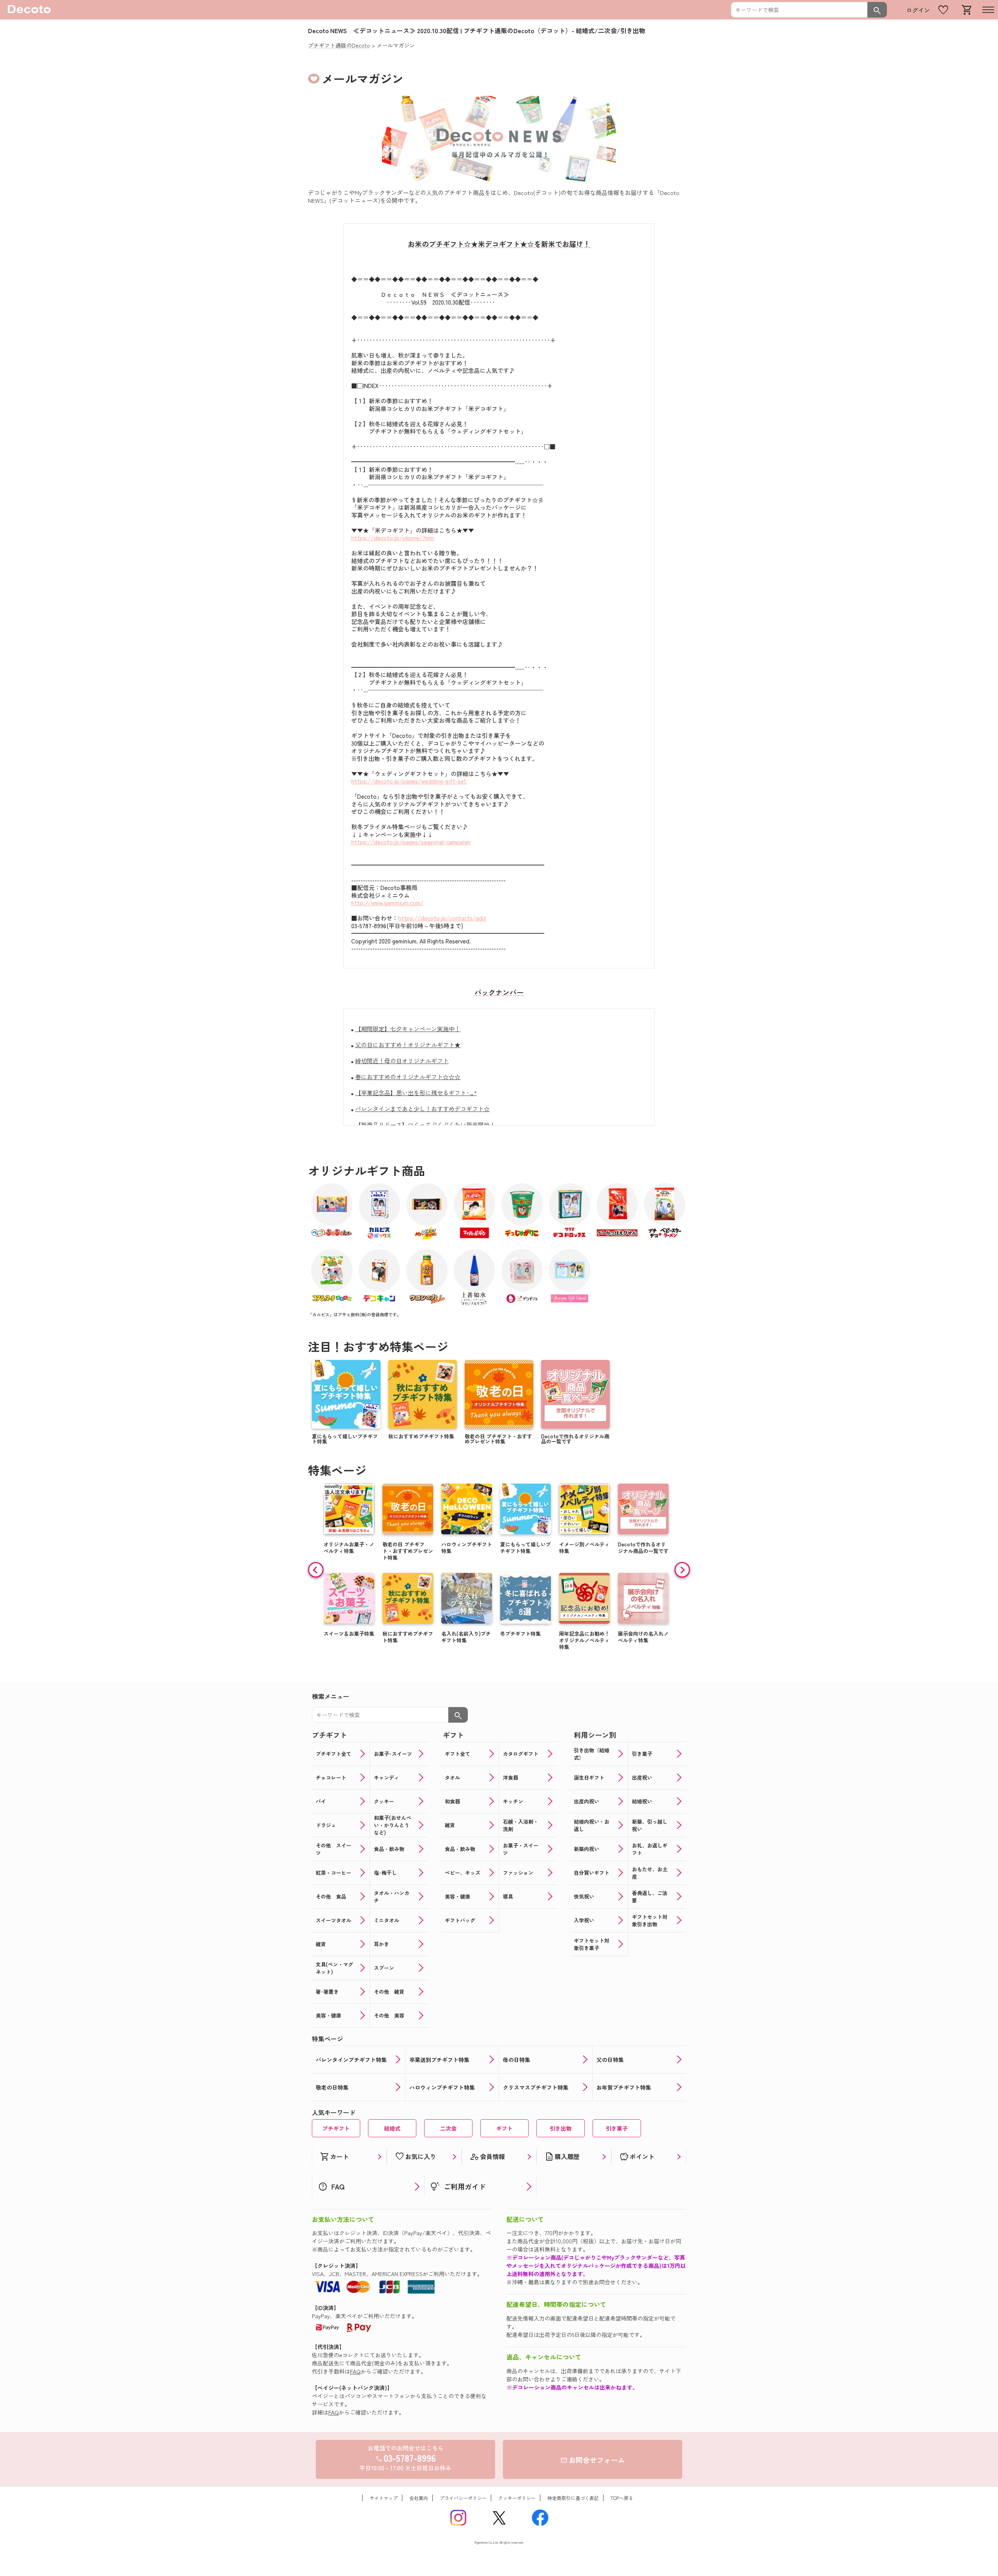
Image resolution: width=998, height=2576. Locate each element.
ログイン (918, 10)
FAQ (355, 2371)
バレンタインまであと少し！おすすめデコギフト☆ (422, 1109)
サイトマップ (384, 2498)
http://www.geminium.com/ (387, 903)
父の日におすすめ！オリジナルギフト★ (408, 1045)
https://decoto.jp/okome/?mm (393, 538)
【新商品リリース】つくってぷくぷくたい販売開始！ (425, 1125)
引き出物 (561, 2128)
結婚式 (392, 2128)
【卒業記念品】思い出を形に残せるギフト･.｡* (416, 1093)
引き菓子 (617, 2128)
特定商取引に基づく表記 (573, 2498)
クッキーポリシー (517, 2498)
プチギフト (336, 2128)
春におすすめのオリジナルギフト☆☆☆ (408, 1077)
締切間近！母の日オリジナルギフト (402, 1061)
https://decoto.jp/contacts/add (442, 918)
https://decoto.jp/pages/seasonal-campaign (411, 842)
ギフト (504, 2128)
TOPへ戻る (622, 2498)
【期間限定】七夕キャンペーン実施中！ (408, 1029)
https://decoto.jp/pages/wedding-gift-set (409, 781)
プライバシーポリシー (463, 2498)
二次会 (448, 2128)
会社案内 (419, 2498)
